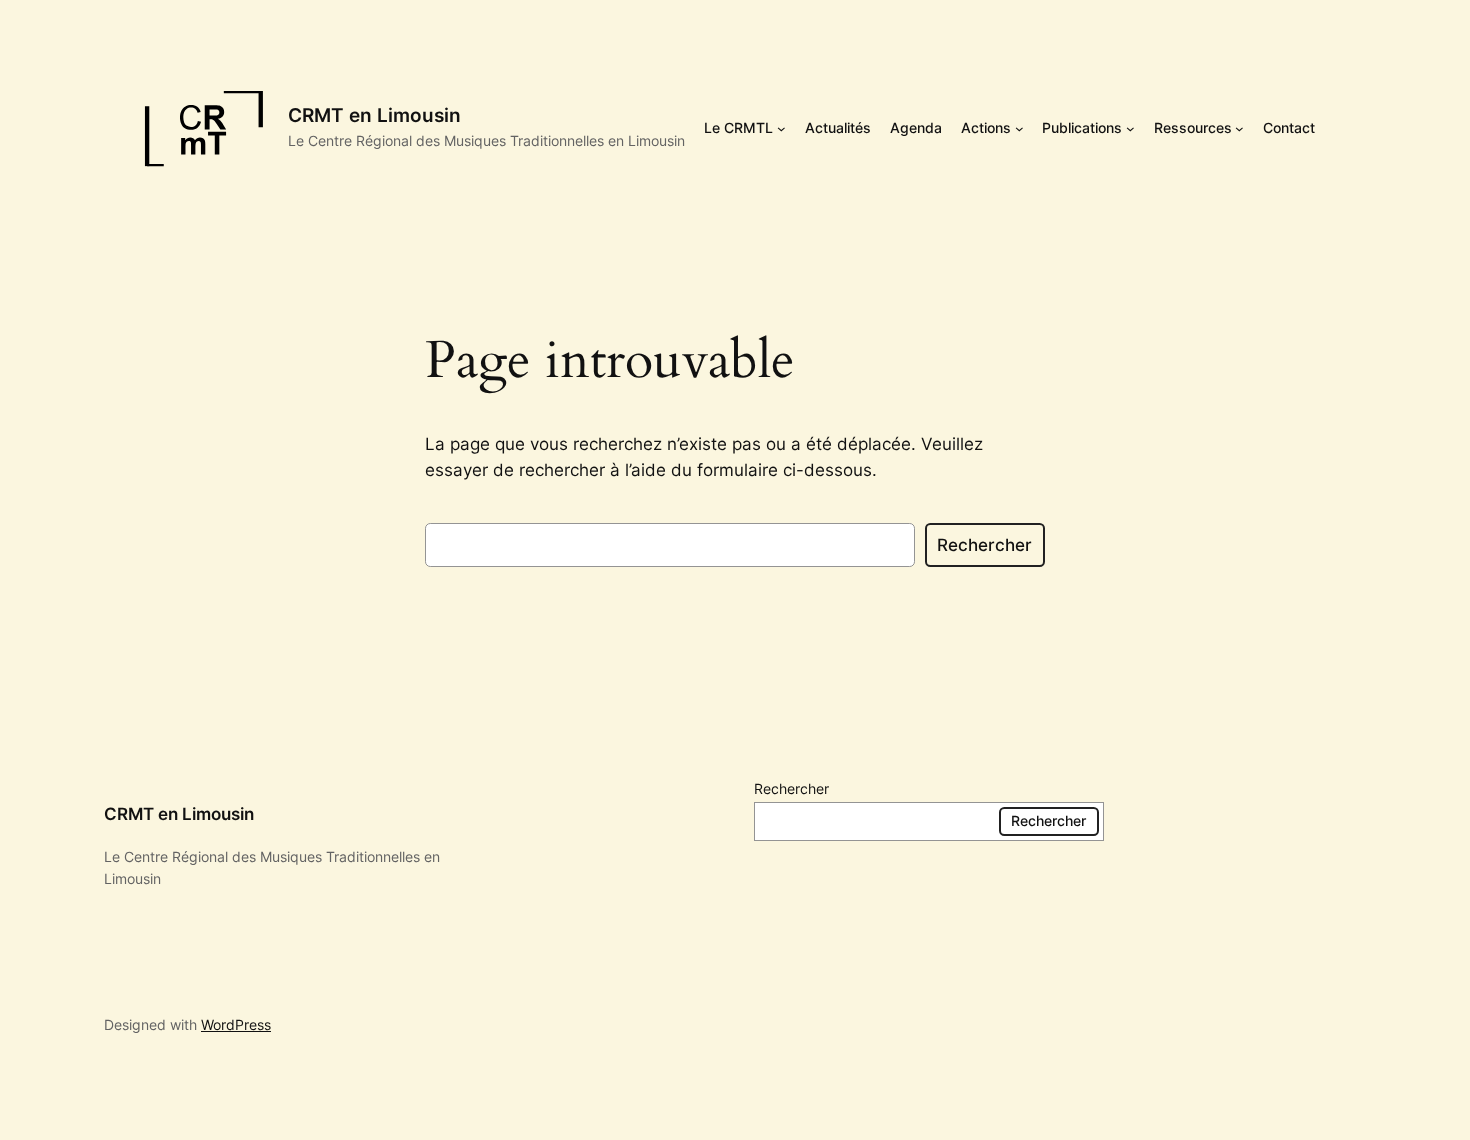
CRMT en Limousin (374, 115)
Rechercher (984, 545)
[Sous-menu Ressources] (1239, 128)
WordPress (236, 1024)
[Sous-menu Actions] (1019, 128)
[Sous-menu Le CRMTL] (781, 128)
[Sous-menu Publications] (1130, 128)
